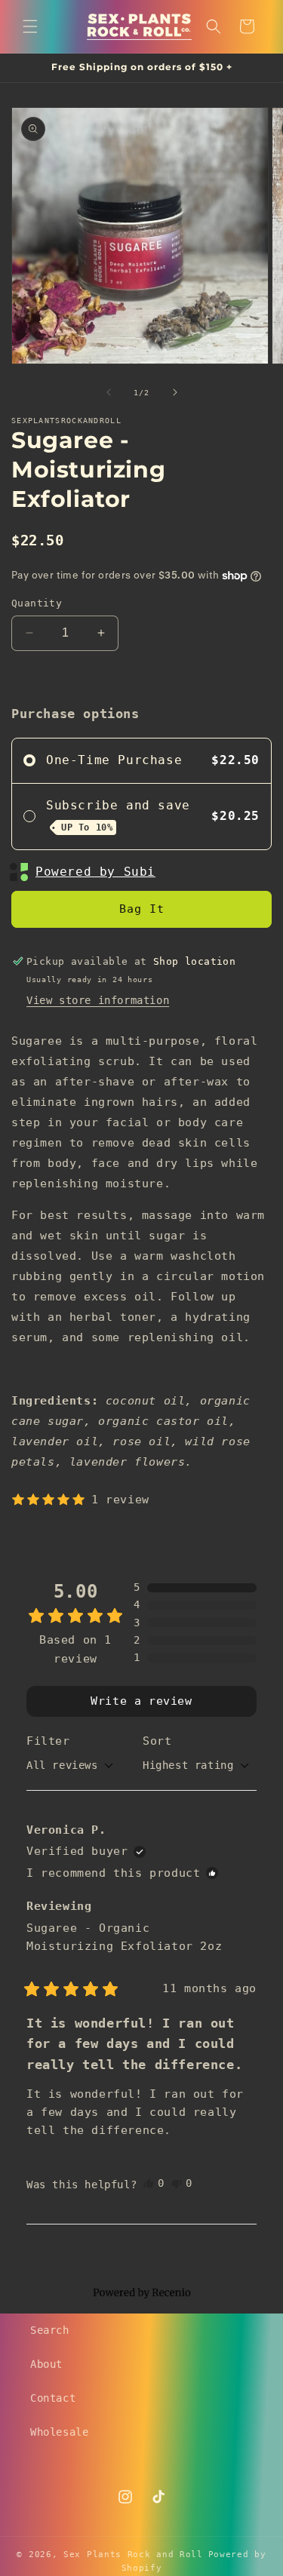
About (46, 2364)
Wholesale (59, 2432)
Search (50, 2330)
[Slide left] (109, 392)
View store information (98, 1000)
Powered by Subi (95, 872)
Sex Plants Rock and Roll (133, 2555)
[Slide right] (175, 392)
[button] (30, 26)
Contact (53, 2398)
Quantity (37, 603)
